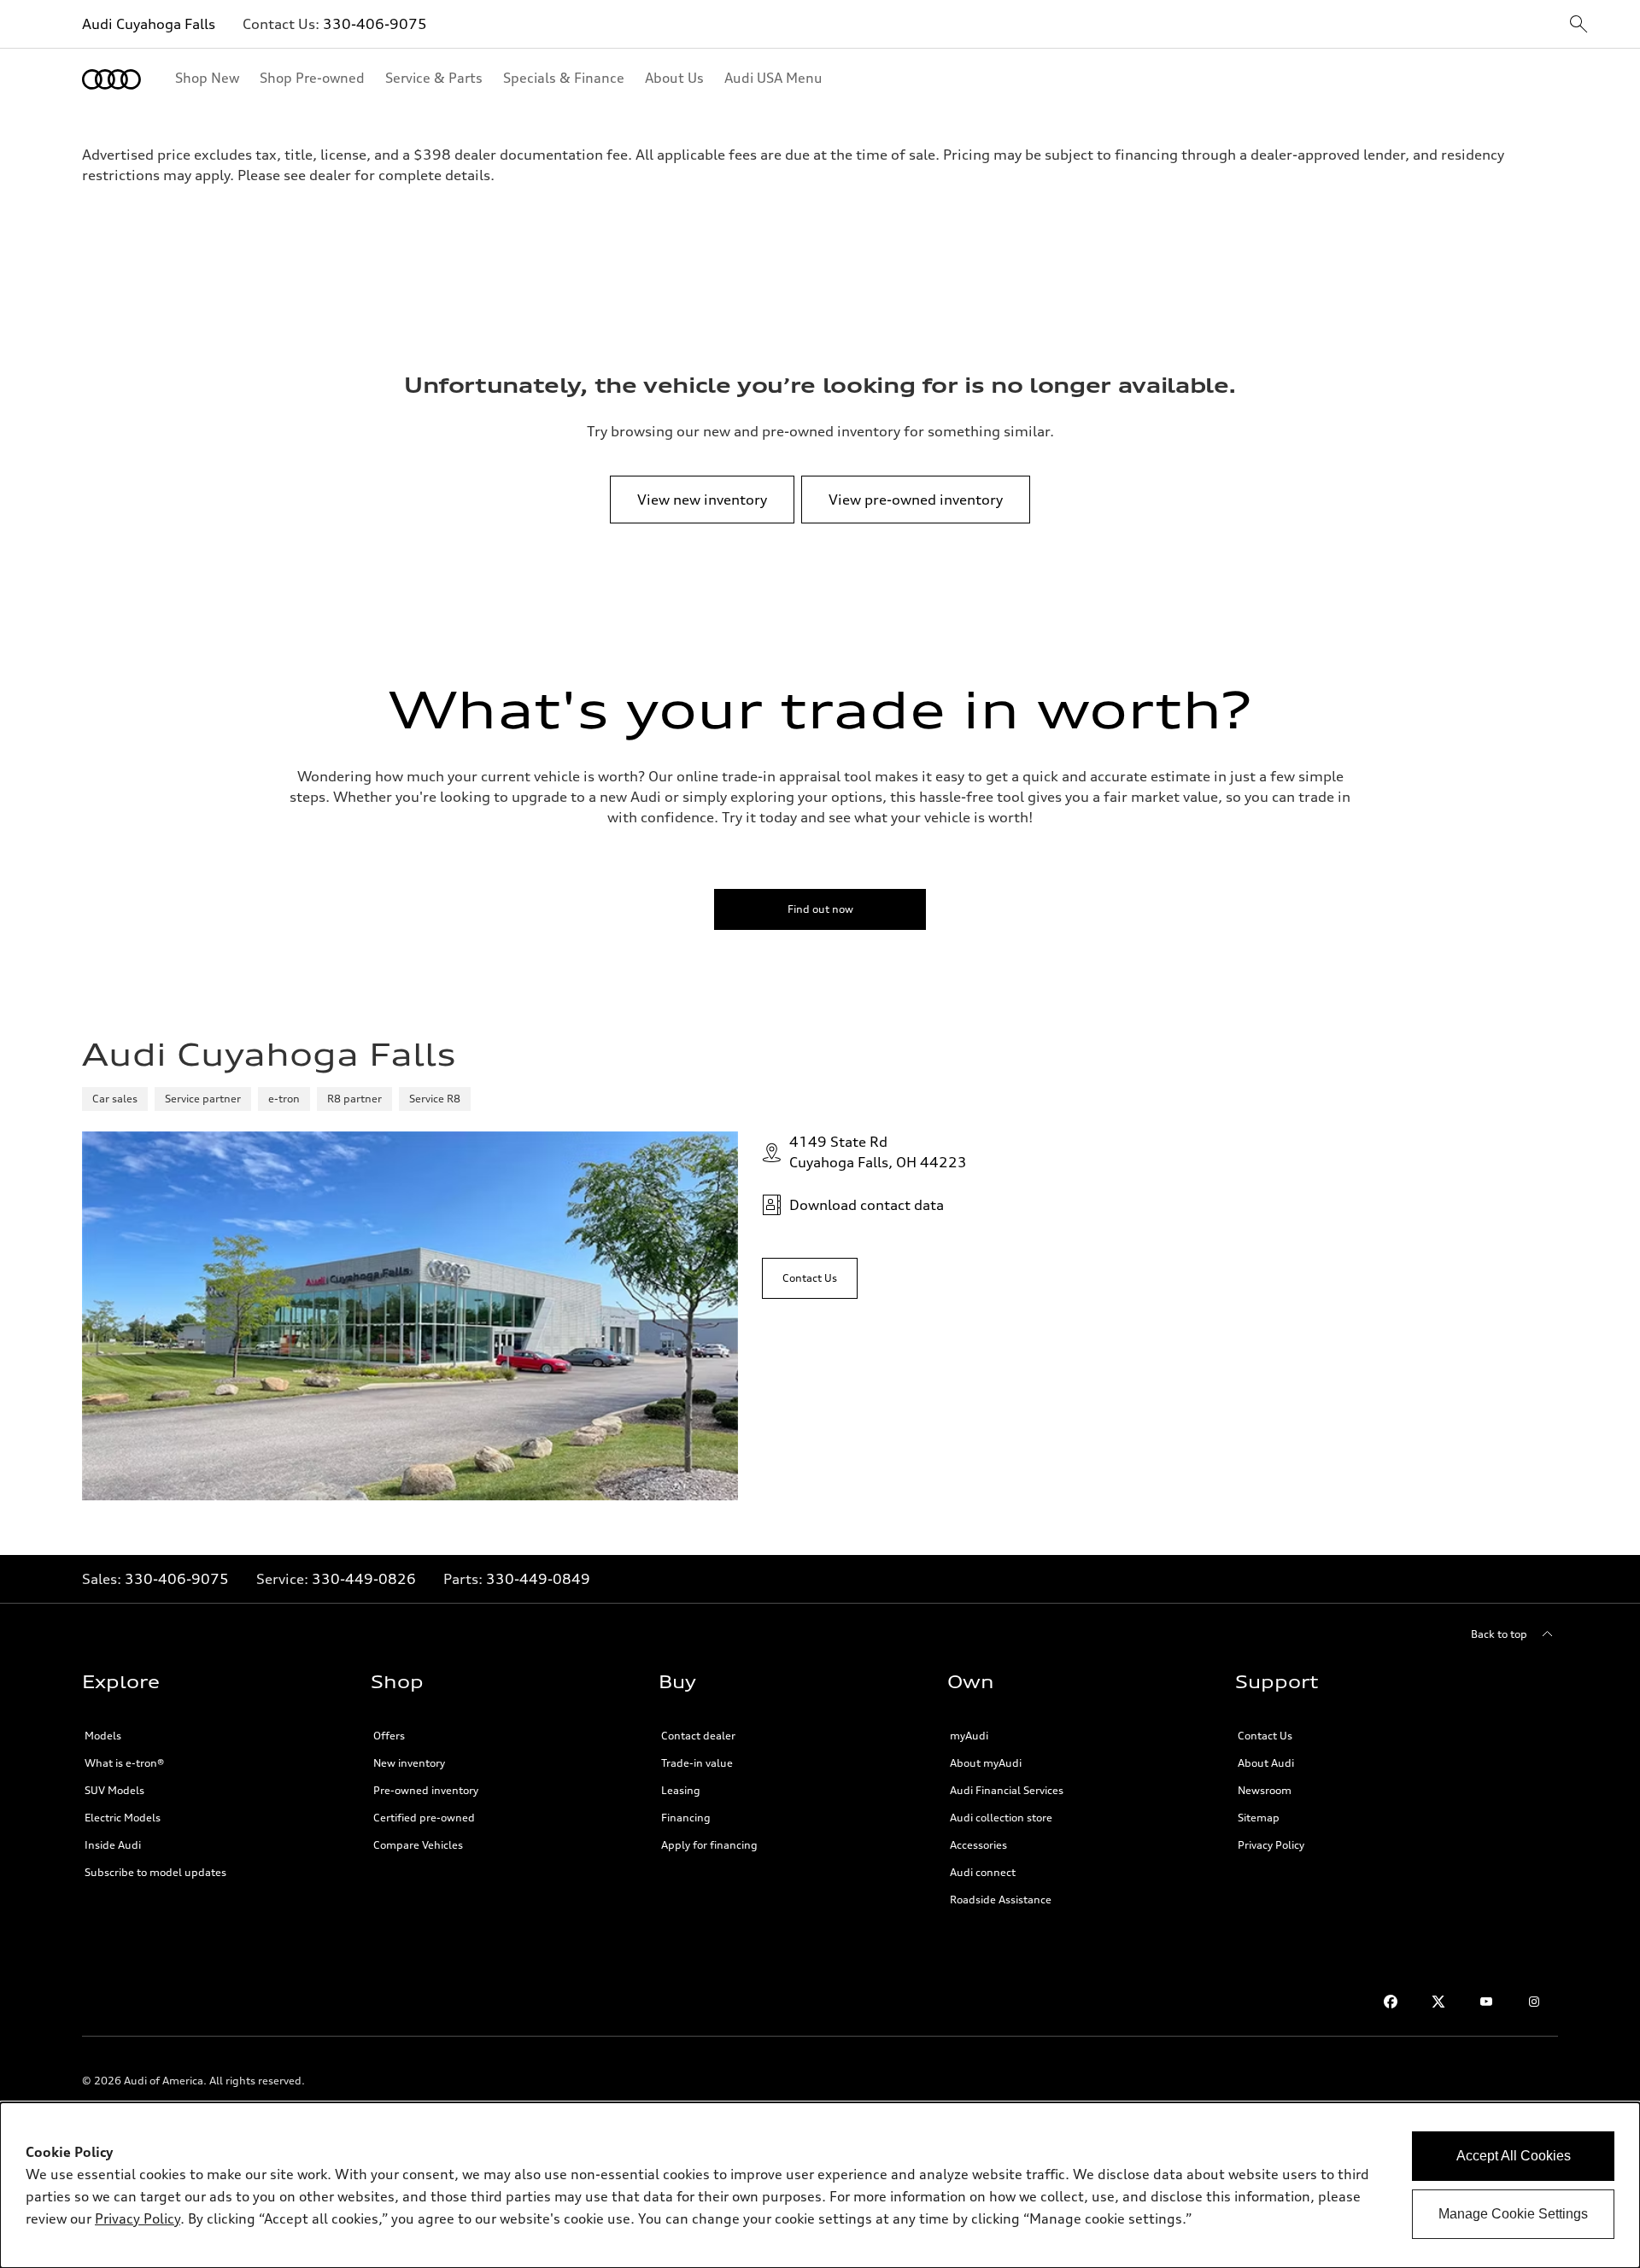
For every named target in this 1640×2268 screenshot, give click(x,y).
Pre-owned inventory (426, 1790)
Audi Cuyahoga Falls (149, 24)
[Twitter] (1438, 2002)
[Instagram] (1534, 2002)
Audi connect (983, 1872)
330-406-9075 (375, 24)
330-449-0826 (364, 1579)
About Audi (1266, 1763)
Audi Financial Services (1007, 1790)
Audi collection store (1001, 1818)
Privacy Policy (1271, 1845)
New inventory (409, 1763)
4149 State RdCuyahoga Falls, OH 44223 (878, 1152)
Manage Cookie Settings (1513, 2214)
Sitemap (1259, 1818)
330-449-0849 (538, 1579)
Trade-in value (697, 1763)
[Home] (111, 79)
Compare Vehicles (418, 1845)
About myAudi (986, 1763)
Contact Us (1265, 1736)
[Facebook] (1391, 2002)
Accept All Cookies (1514, 2156)
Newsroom (1265, 1790)
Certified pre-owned (424, 1818)
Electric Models (123, 1818)
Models (103, 1736)
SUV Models (114, 1790)
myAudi (969, 1736)
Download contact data (867, 1205)
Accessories (978, 1845)
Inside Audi (113, 1845)
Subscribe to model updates (155, 1872)
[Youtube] (1486, 2002)
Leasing (681, 1790)
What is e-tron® (124, 1763)
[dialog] (820, 2185)
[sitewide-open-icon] (1578, 25)
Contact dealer (698, 1736)
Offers (389, 1736)
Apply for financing (709, 1845)
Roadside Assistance (1001, 1900)
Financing (686, 1818)
